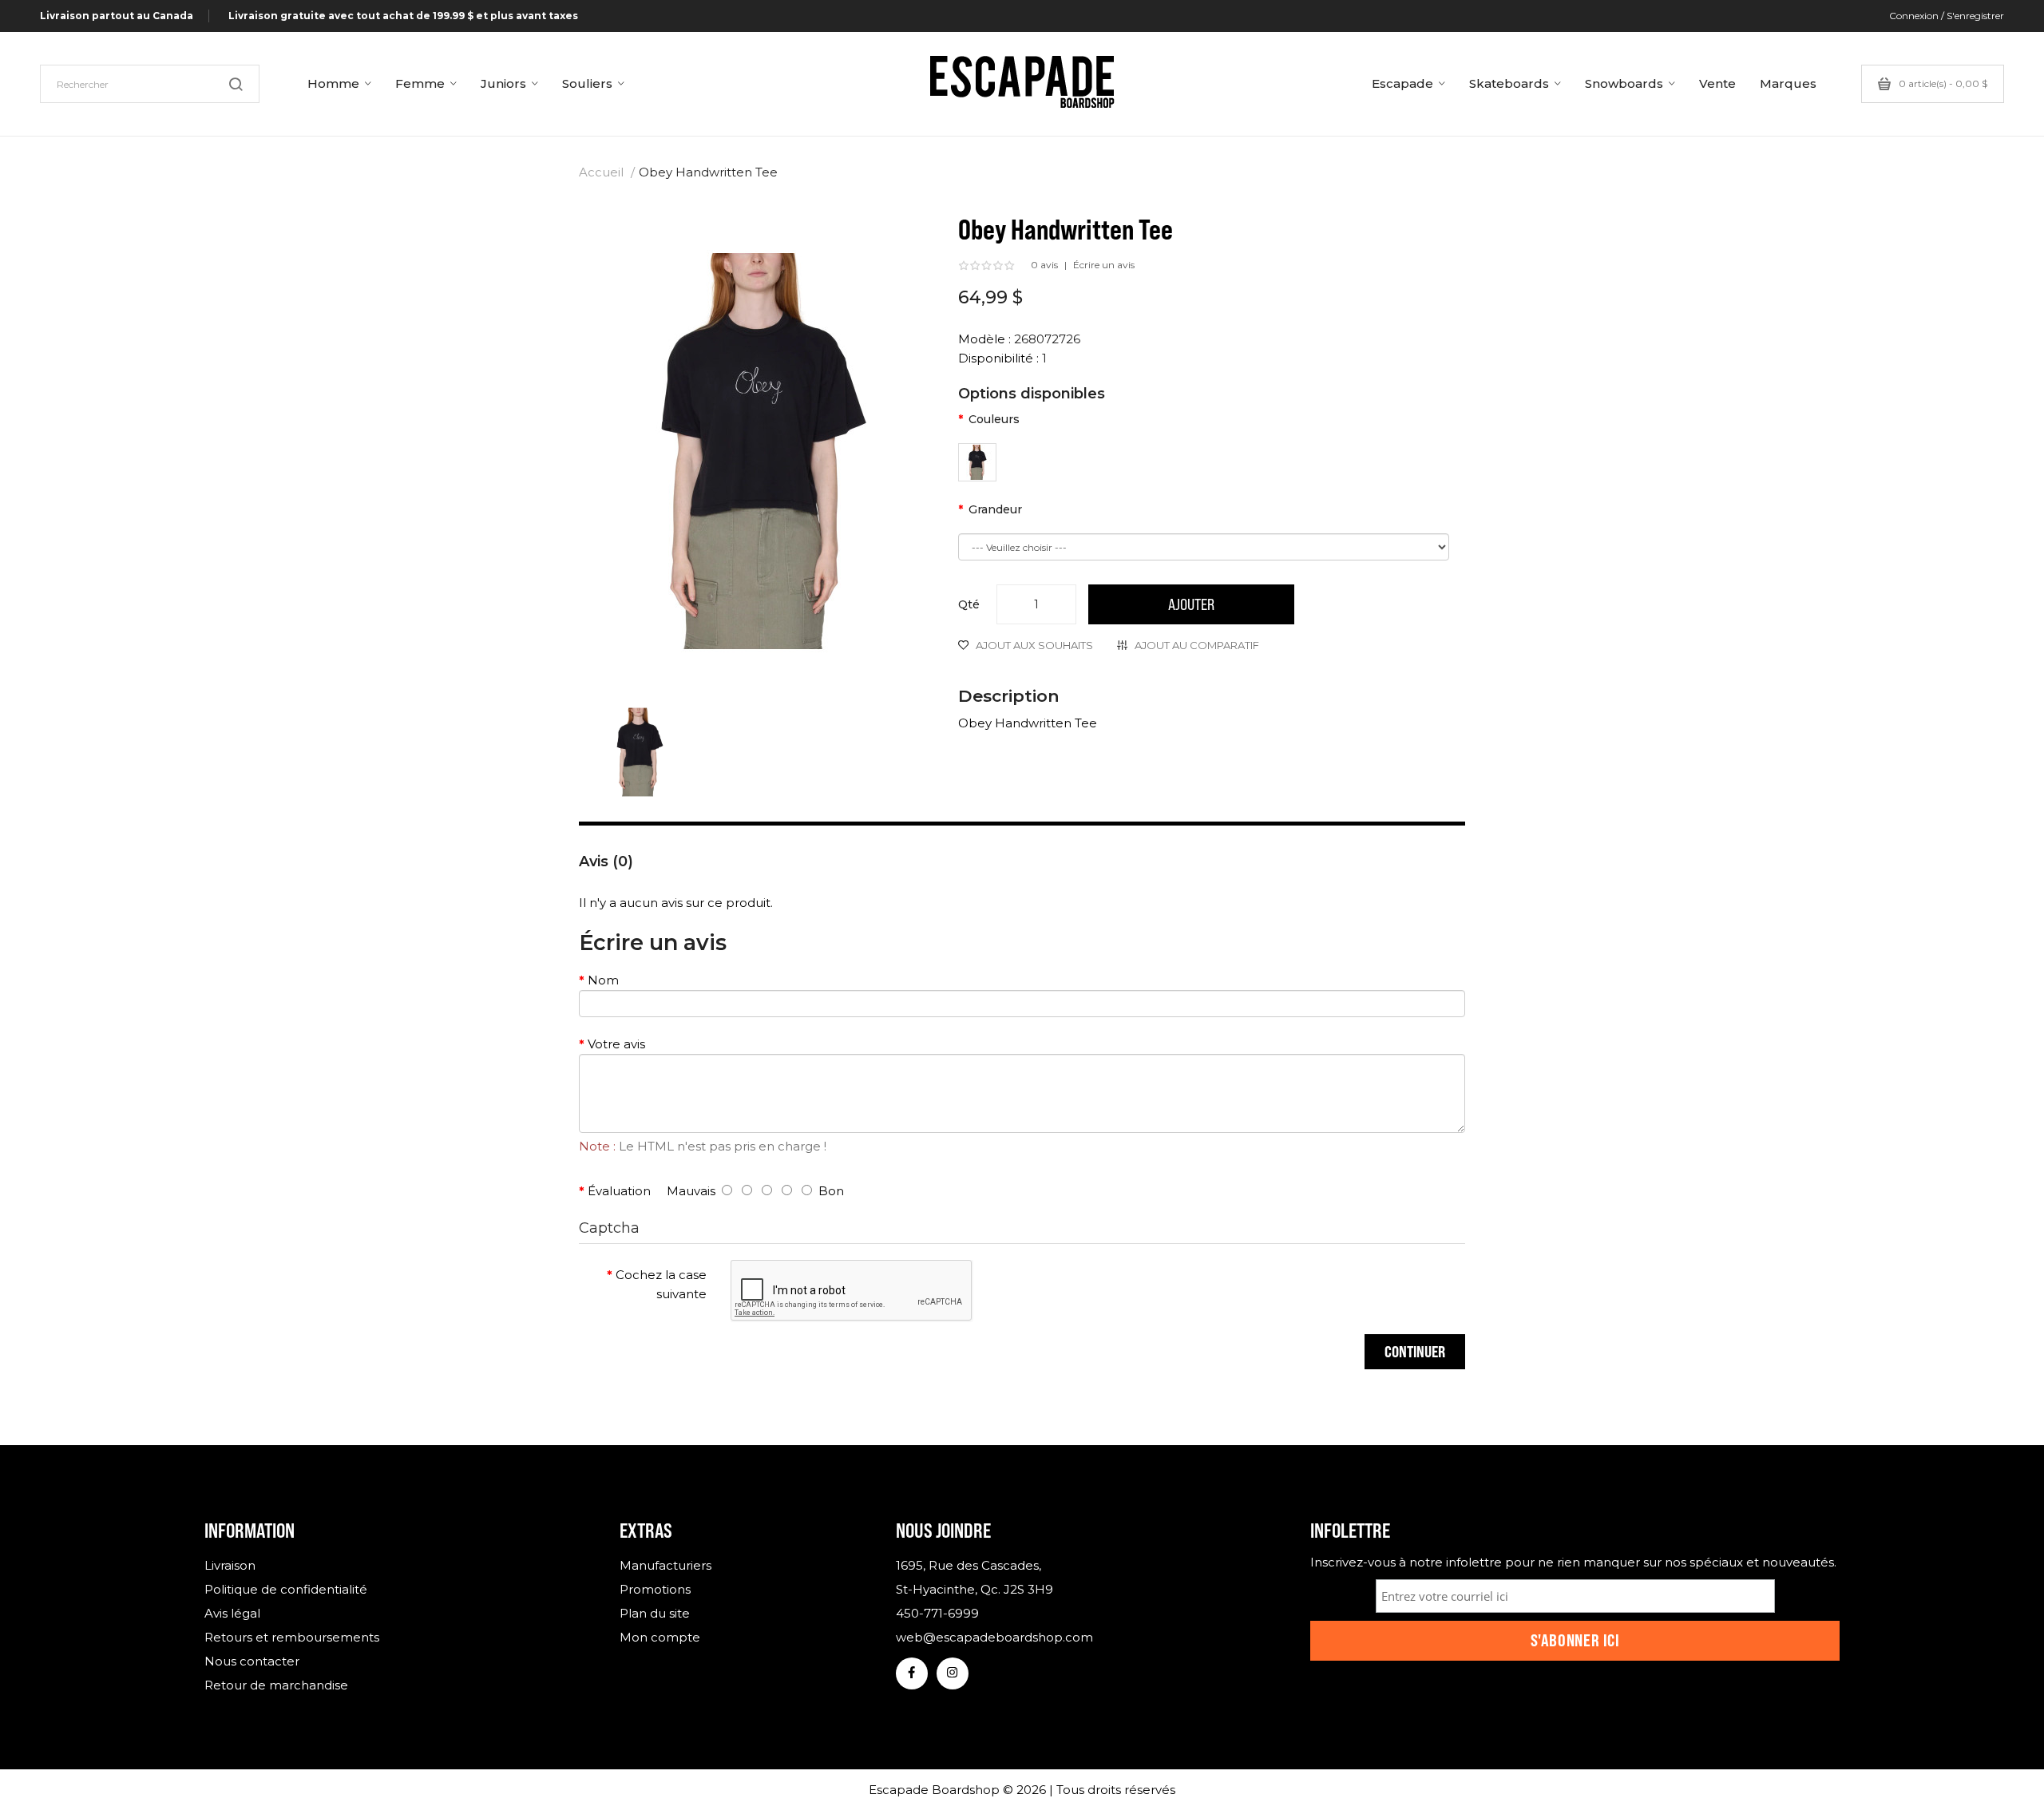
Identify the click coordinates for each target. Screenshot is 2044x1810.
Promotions (655, 1589)
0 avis (1044, 265)
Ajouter (1191, 604)
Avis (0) (606, 861)
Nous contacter (252, 1661)
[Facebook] (912, 1673)
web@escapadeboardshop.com (994, 1637)
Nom (603, 980)
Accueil (601, 172)
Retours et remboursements (292, 1637)
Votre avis (616, 1044)
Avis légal (232, 1613)
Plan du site (655, 1613)
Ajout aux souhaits (1034, 645)
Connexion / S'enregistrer (1947, 16)
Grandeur (995, 509)
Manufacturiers (665, 1565)
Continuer (1415, 1351)
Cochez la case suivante (661, 1284)
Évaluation (619, 1191)
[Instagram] (953, 1673)
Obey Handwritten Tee (708, 172)
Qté (969, 604)
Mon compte (660, 1637)
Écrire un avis (1104, 265)
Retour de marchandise (276, 1685)
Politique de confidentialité (286, 1589)
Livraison (230, 1565)
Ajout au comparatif (1197, 645)
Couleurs (994, 419)
